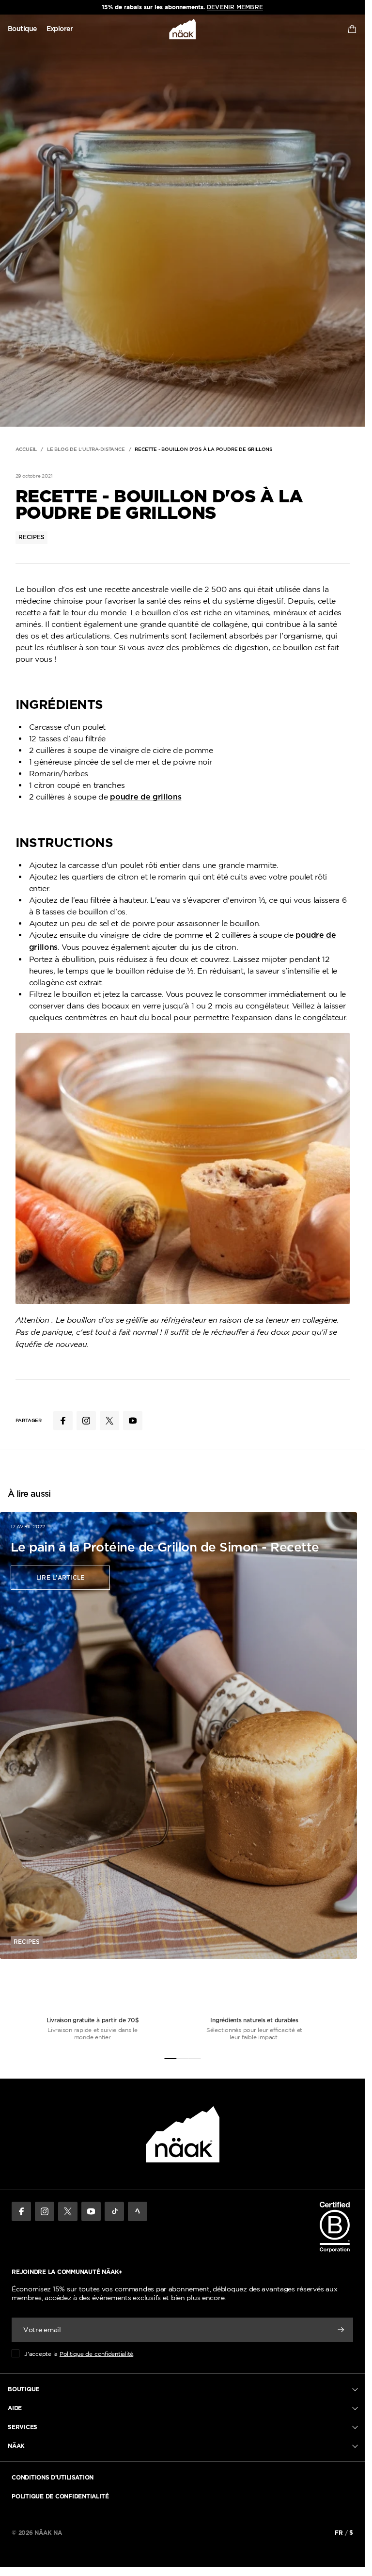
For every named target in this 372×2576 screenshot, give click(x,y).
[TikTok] (114, 2211)
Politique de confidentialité (96, 2354)
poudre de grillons (146, 797)
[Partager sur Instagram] (86, 1421)
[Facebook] (21, 2211)
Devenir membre (235, 7)
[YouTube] (91, 2211)
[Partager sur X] (109, 1421)
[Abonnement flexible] (194, 2059)
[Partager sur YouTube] (133, 1421)
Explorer (60, 29)
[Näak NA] (183, 29)
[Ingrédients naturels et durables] (182, 2059)
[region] (182, 7)
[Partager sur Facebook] (63, 1421)
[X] (68, 2211)
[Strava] (138, 2211)
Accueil (26, 449)
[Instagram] (45, 2211)
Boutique (22, 29)
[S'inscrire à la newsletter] (341, 2330)
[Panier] (352, 29)
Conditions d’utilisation (53, 2477)
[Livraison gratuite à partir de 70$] (170, 2059)
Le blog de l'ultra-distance (86, 449)
